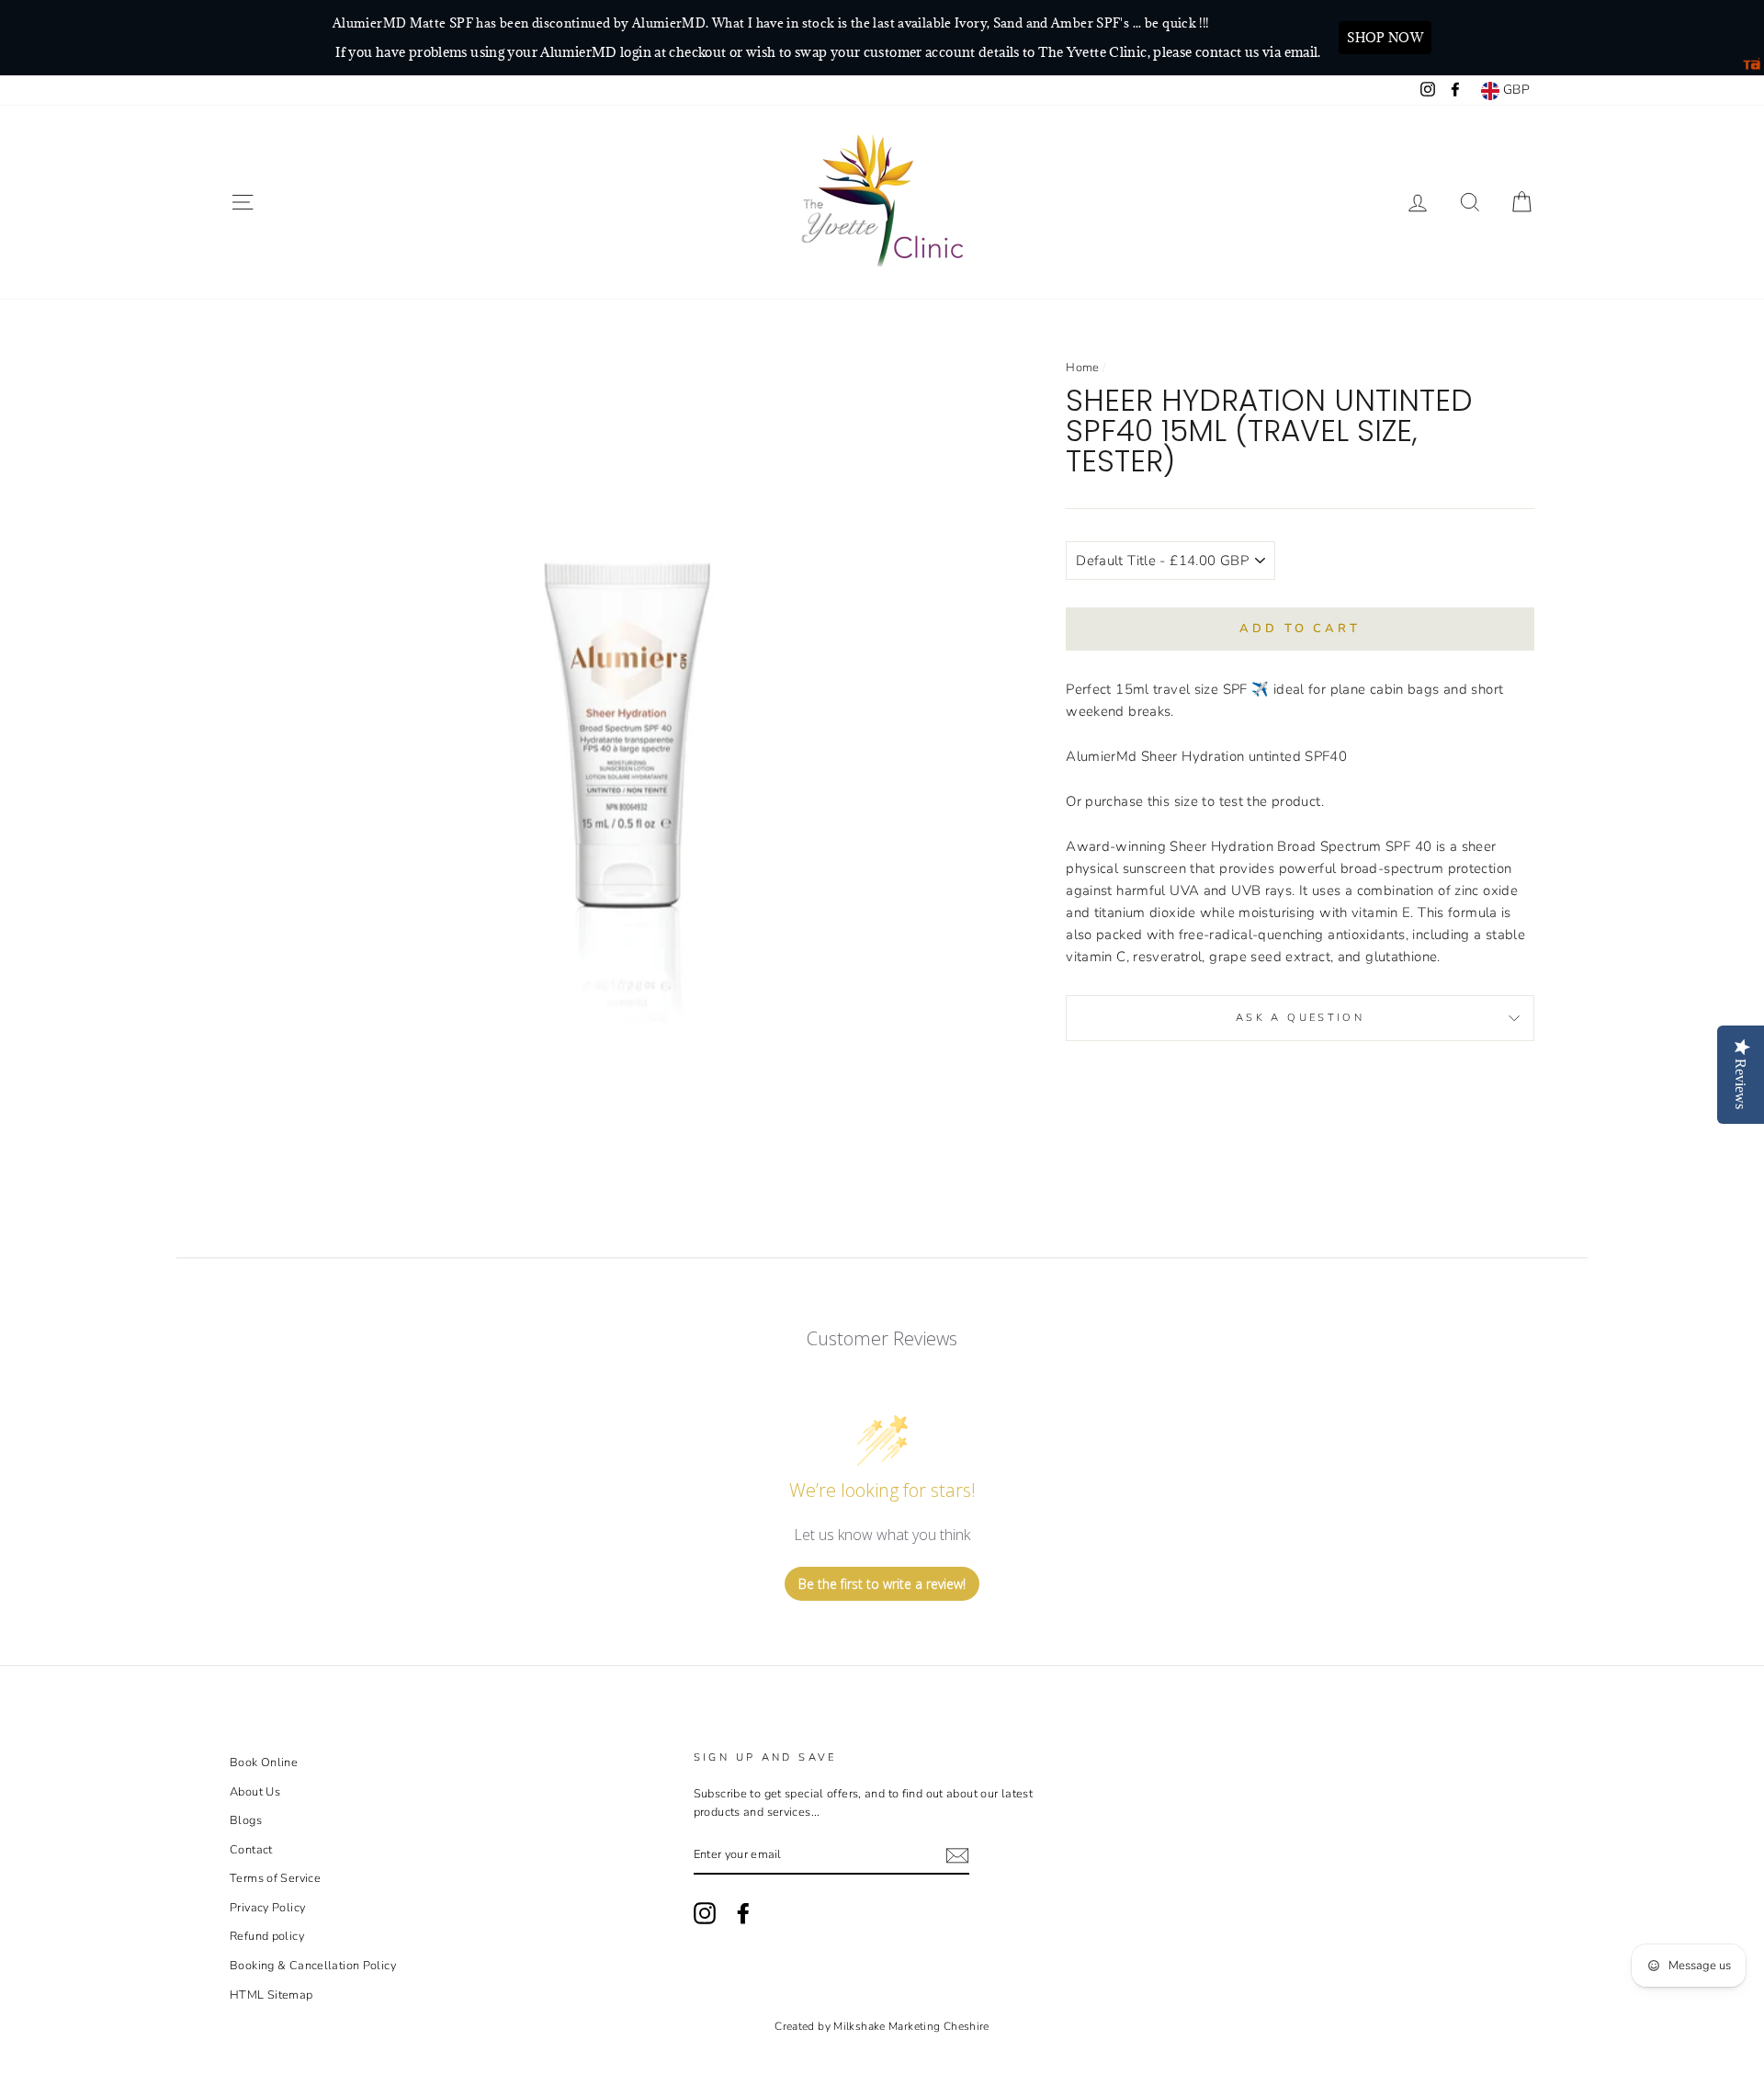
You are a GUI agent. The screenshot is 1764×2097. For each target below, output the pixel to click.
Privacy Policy (267, 1908)
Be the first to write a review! (882, 1584)
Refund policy (267, 1936)
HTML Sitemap (271, 1995)
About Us (255, 1792)
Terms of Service (275, 1878)
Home (1083, 368)
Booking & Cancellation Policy (313, 1966)
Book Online (264, 1763)
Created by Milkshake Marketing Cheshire (882, 2026)
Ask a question (1300, 1018)
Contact (251, 1850)
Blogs (246, 1820)
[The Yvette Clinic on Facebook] (743, 1913)
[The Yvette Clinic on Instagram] (705, 1913)
